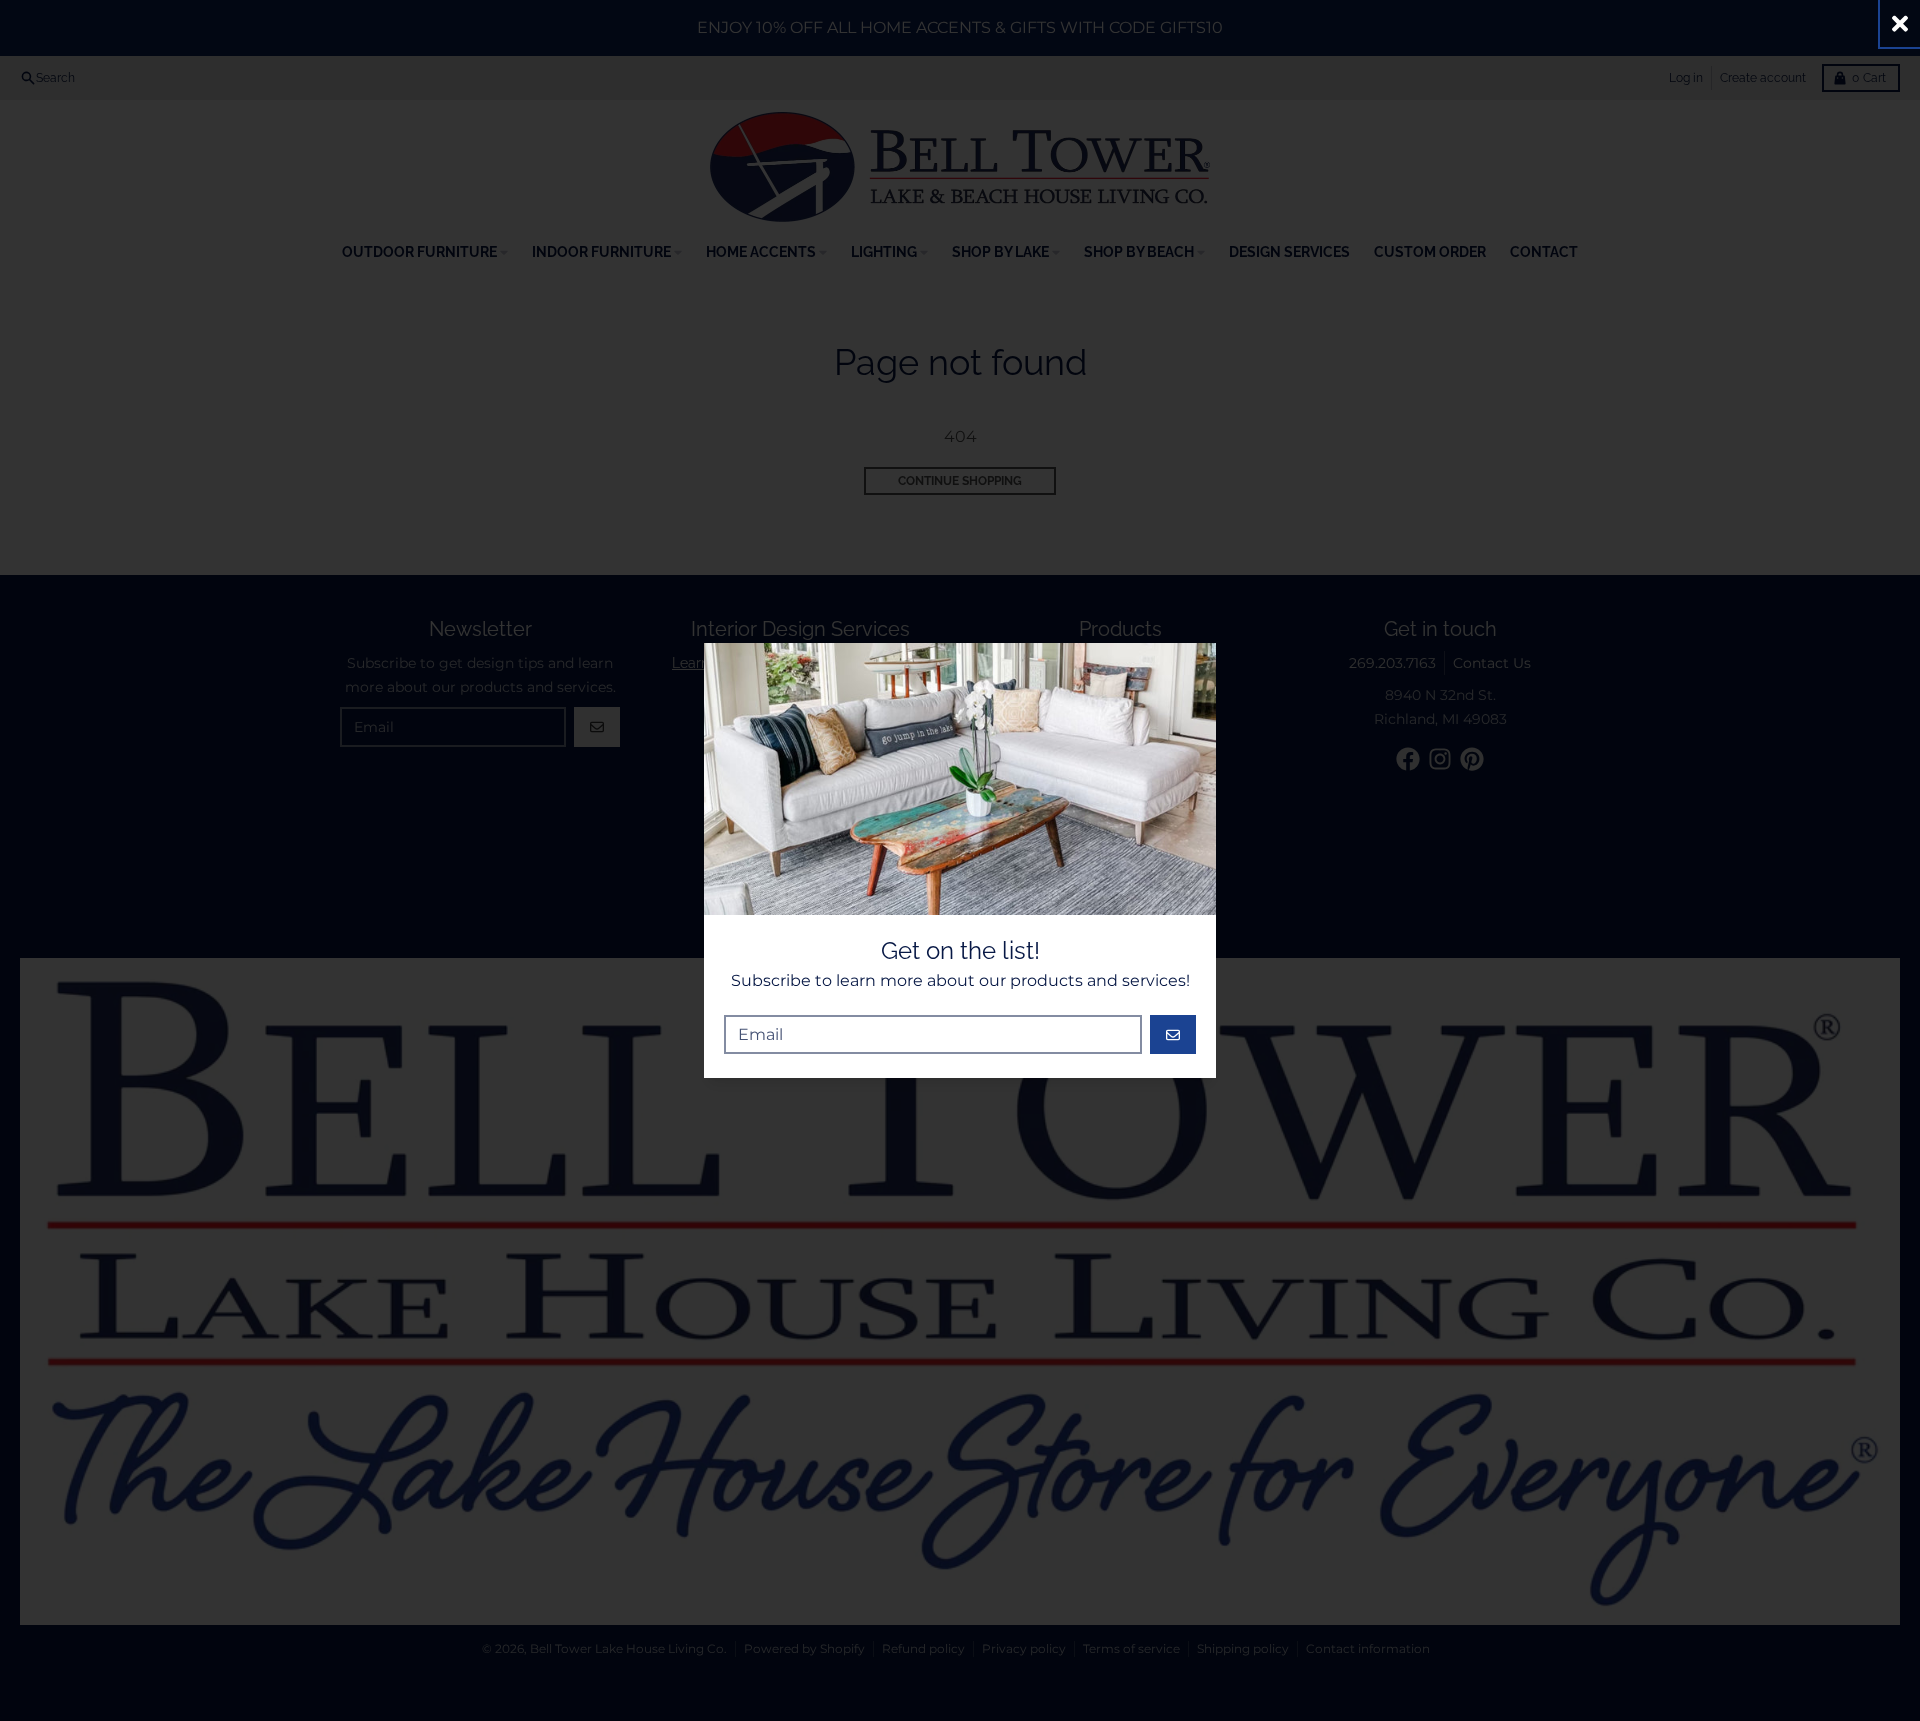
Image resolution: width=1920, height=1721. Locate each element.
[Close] (1900, 23)
